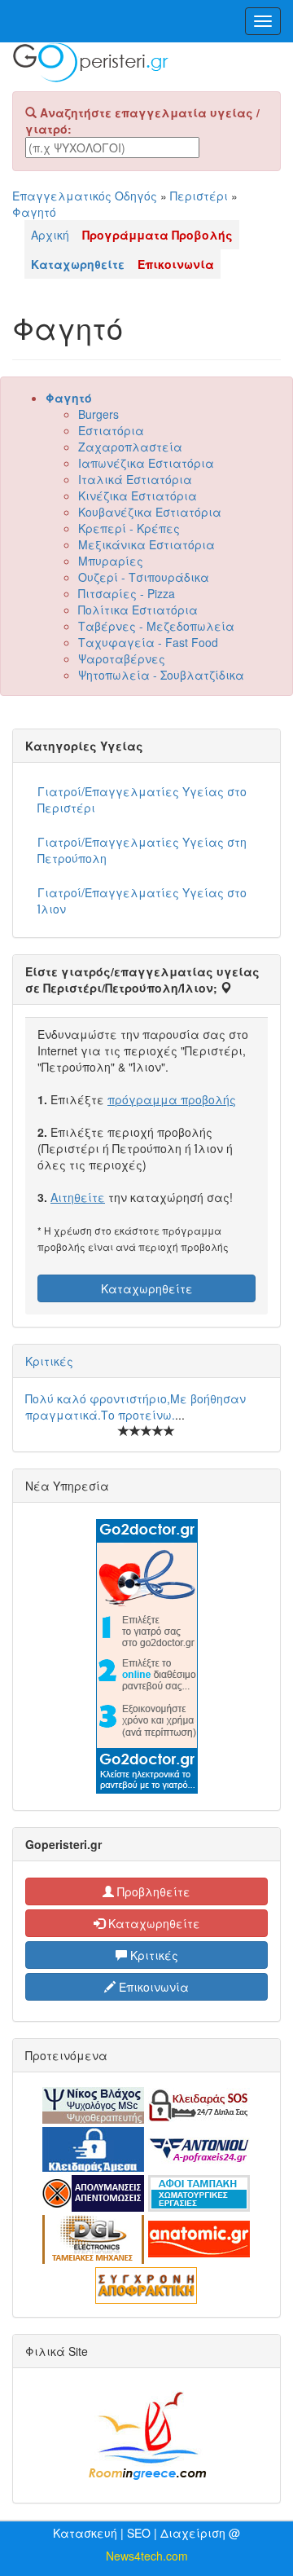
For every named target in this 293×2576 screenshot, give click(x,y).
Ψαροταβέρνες (122, 658)
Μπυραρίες (111, 561)
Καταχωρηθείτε (147, 1288)
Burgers (98, 414)
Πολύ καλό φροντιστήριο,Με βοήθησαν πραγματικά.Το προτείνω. (136, 1407)
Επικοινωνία (152, 1987)
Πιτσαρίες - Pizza (127, 593)
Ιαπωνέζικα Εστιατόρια (146, 463)
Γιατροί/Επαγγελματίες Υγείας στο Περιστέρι (142, 799)
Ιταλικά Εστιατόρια (135, 479)
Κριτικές (49, 1361)
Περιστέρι (199, 196)
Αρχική (50, 235)
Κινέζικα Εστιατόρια (138, 495)
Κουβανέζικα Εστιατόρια (150, 512)
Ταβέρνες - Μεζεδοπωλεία (156, 626)
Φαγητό (34, 212)
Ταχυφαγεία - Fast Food (148, 642)
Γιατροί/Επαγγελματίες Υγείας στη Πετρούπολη (142, 850)
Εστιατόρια (111, 430)
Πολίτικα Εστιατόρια (138, 610)
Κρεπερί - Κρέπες (129, 528)
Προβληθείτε (152, 1891)
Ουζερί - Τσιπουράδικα (144, 577)
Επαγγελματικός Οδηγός (85, 196)
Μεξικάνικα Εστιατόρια (146, 544)
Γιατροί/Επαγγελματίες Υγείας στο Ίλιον (142, 900)
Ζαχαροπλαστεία (130, 447)
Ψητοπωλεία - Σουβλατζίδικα (161, 675)
